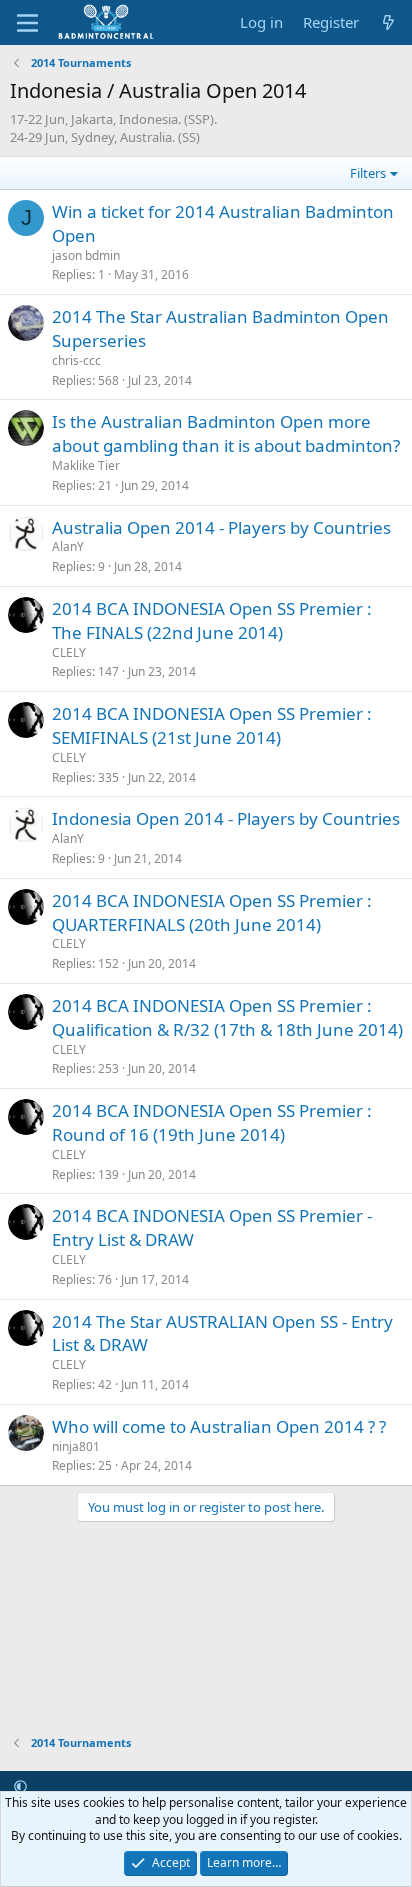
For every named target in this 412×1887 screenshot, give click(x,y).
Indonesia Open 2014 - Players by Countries (226, 818)
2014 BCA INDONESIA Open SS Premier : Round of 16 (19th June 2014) (212, 1122)
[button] (20, 1786)
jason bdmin (86, 255)
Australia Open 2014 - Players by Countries (221, 527)
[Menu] (27, 23)
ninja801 (76, 1446)
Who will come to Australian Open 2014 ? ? (219, 1426)
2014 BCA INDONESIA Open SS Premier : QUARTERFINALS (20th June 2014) (212, 912)
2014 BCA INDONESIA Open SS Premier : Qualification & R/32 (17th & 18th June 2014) (227, 1017)
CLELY (69, 652)
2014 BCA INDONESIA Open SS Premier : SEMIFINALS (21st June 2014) (212, 725)
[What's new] (388, 22)
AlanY (68, 546)
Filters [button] (368, 173)
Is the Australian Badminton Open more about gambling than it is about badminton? (226, 433)
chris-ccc (76, 360)
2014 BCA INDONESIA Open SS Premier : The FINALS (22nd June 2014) (212, 620)
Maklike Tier (86, 465)
